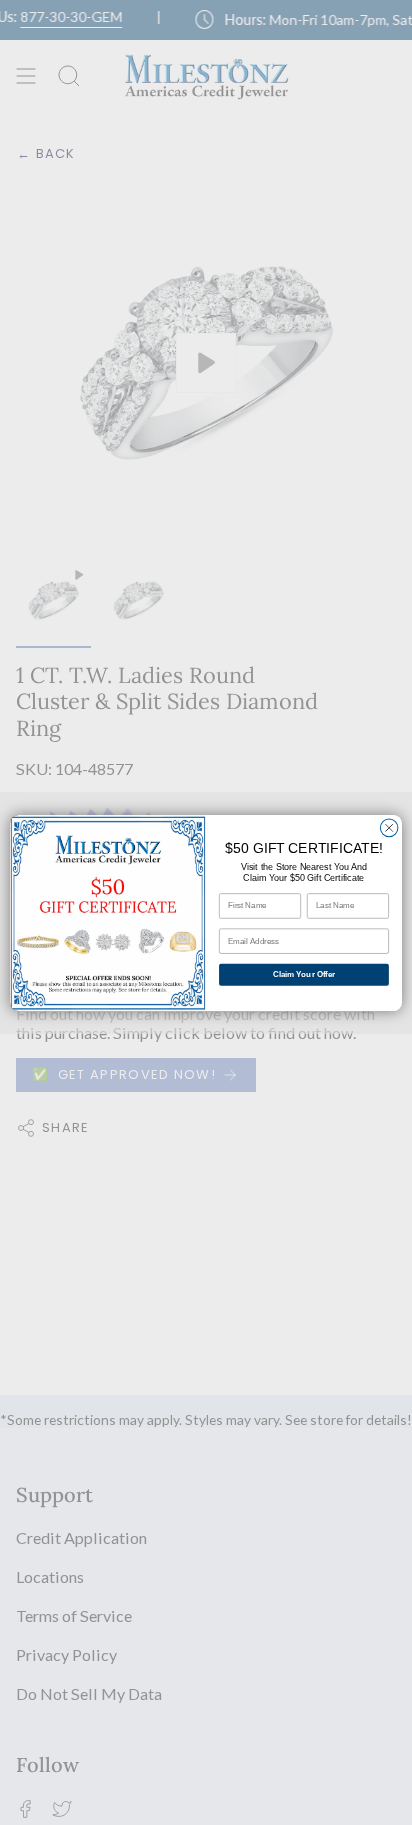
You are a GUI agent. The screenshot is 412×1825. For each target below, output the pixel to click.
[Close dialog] (389, 828)
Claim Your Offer (304, 974)
